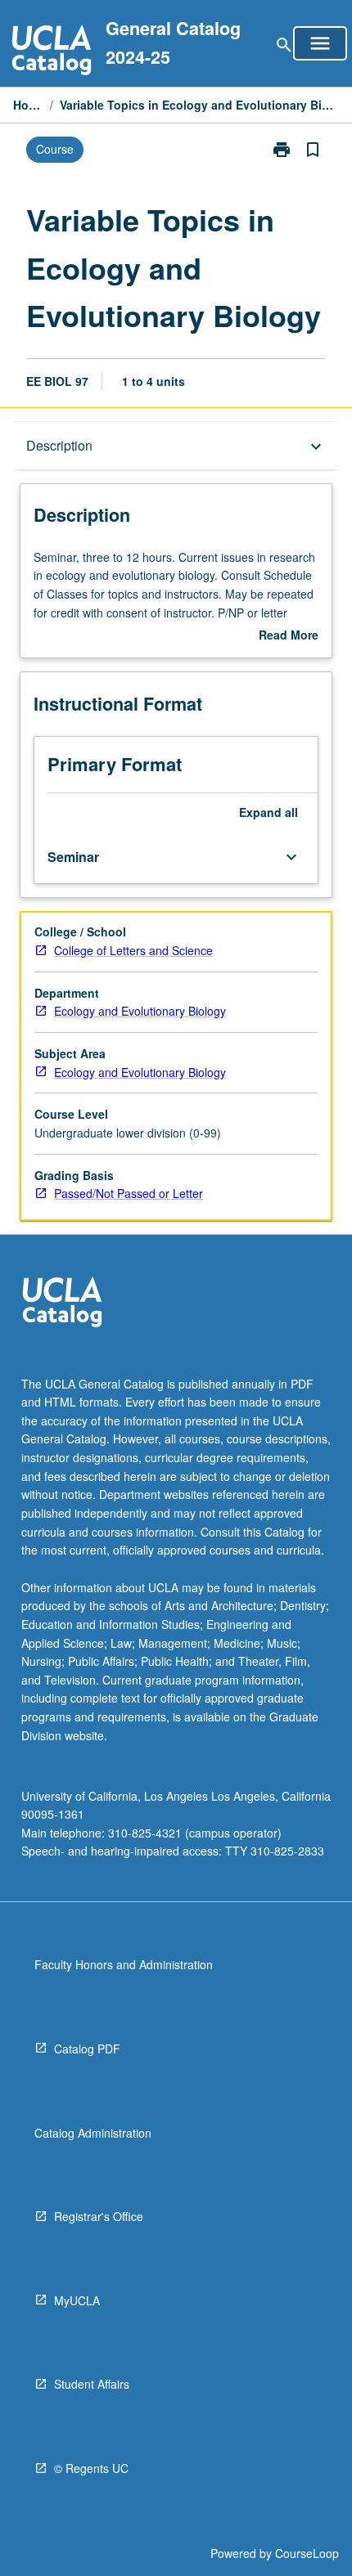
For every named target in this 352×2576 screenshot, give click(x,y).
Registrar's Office (99, 2216)
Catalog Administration (93, 2133)
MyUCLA (77, 2300)
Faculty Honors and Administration (124, 1964)
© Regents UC (91, 2468)
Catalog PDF (87, 2049)
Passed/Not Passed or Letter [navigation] (129, 1193)
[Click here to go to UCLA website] (62, 1304)
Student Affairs (92, 2384)
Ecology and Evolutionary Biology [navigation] (140, 1011)
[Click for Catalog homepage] (52, 52)
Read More (289, 635)
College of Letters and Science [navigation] (133, 950)
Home (28, 105)
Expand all (269, 812)
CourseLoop (307, 2553)
